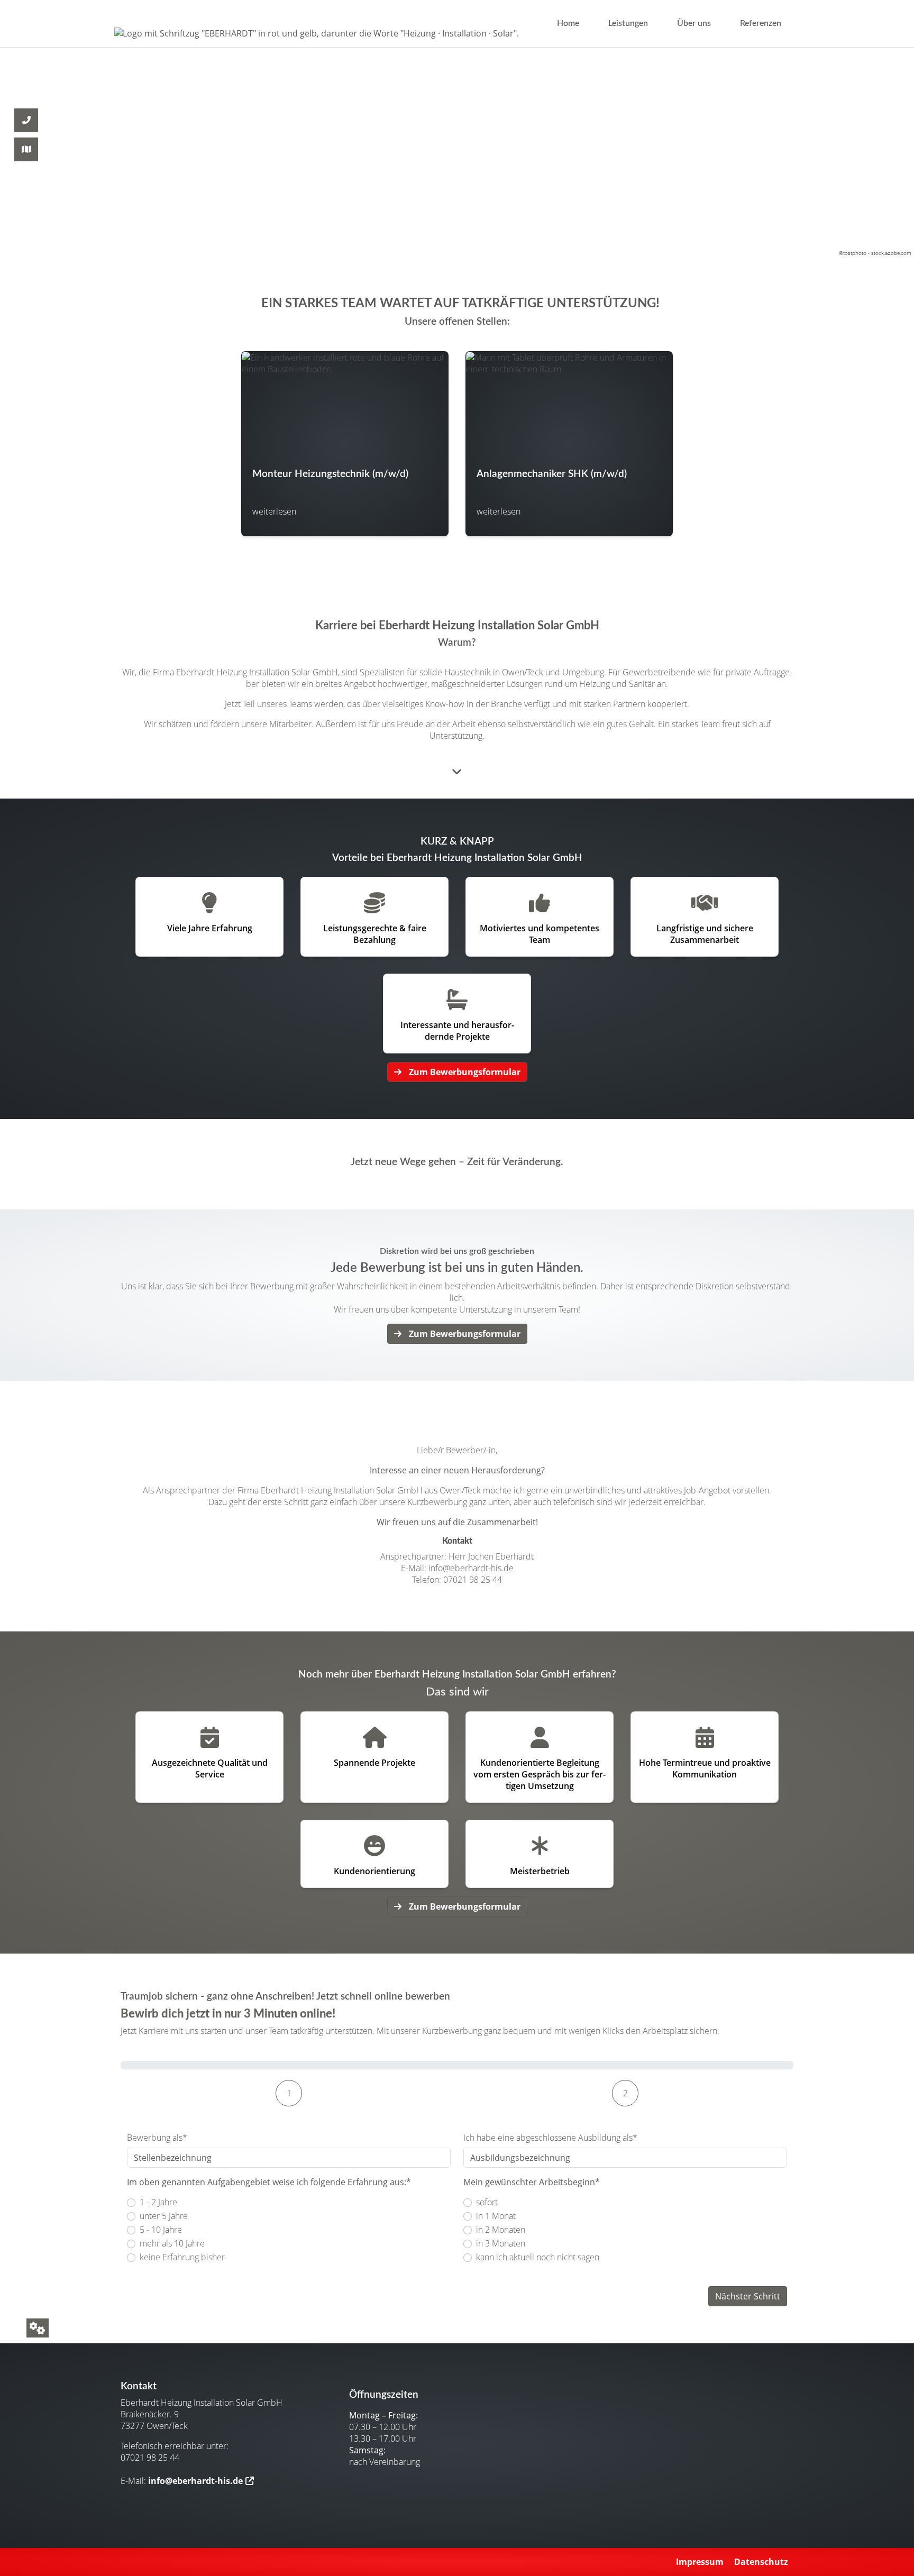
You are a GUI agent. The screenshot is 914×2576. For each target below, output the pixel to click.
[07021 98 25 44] (26, 94)
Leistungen (628, 23)
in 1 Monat (496, 2216)
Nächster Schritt (748, 2296)
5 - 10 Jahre (161, 2230)
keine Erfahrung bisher (182, 2257)
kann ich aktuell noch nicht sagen (538, 2257)
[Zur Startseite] (317, 33)
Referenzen (761, 23)
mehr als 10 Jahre (172, 2243)
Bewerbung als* (157, 2138)
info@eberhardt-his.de (195, 2481)
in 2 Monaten (501, 2230)
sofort (487, 2202)
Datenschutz (761, 2562)
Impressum (700, 2562)
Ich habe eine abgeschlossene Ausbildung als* (550, 2138)
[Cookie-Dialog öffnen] (38, 2328)
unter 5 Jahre (164, 2216)
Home (568, 23)
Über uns (694, 23)
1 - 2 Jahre (158, 2202)
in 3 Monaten (501, 2243)
